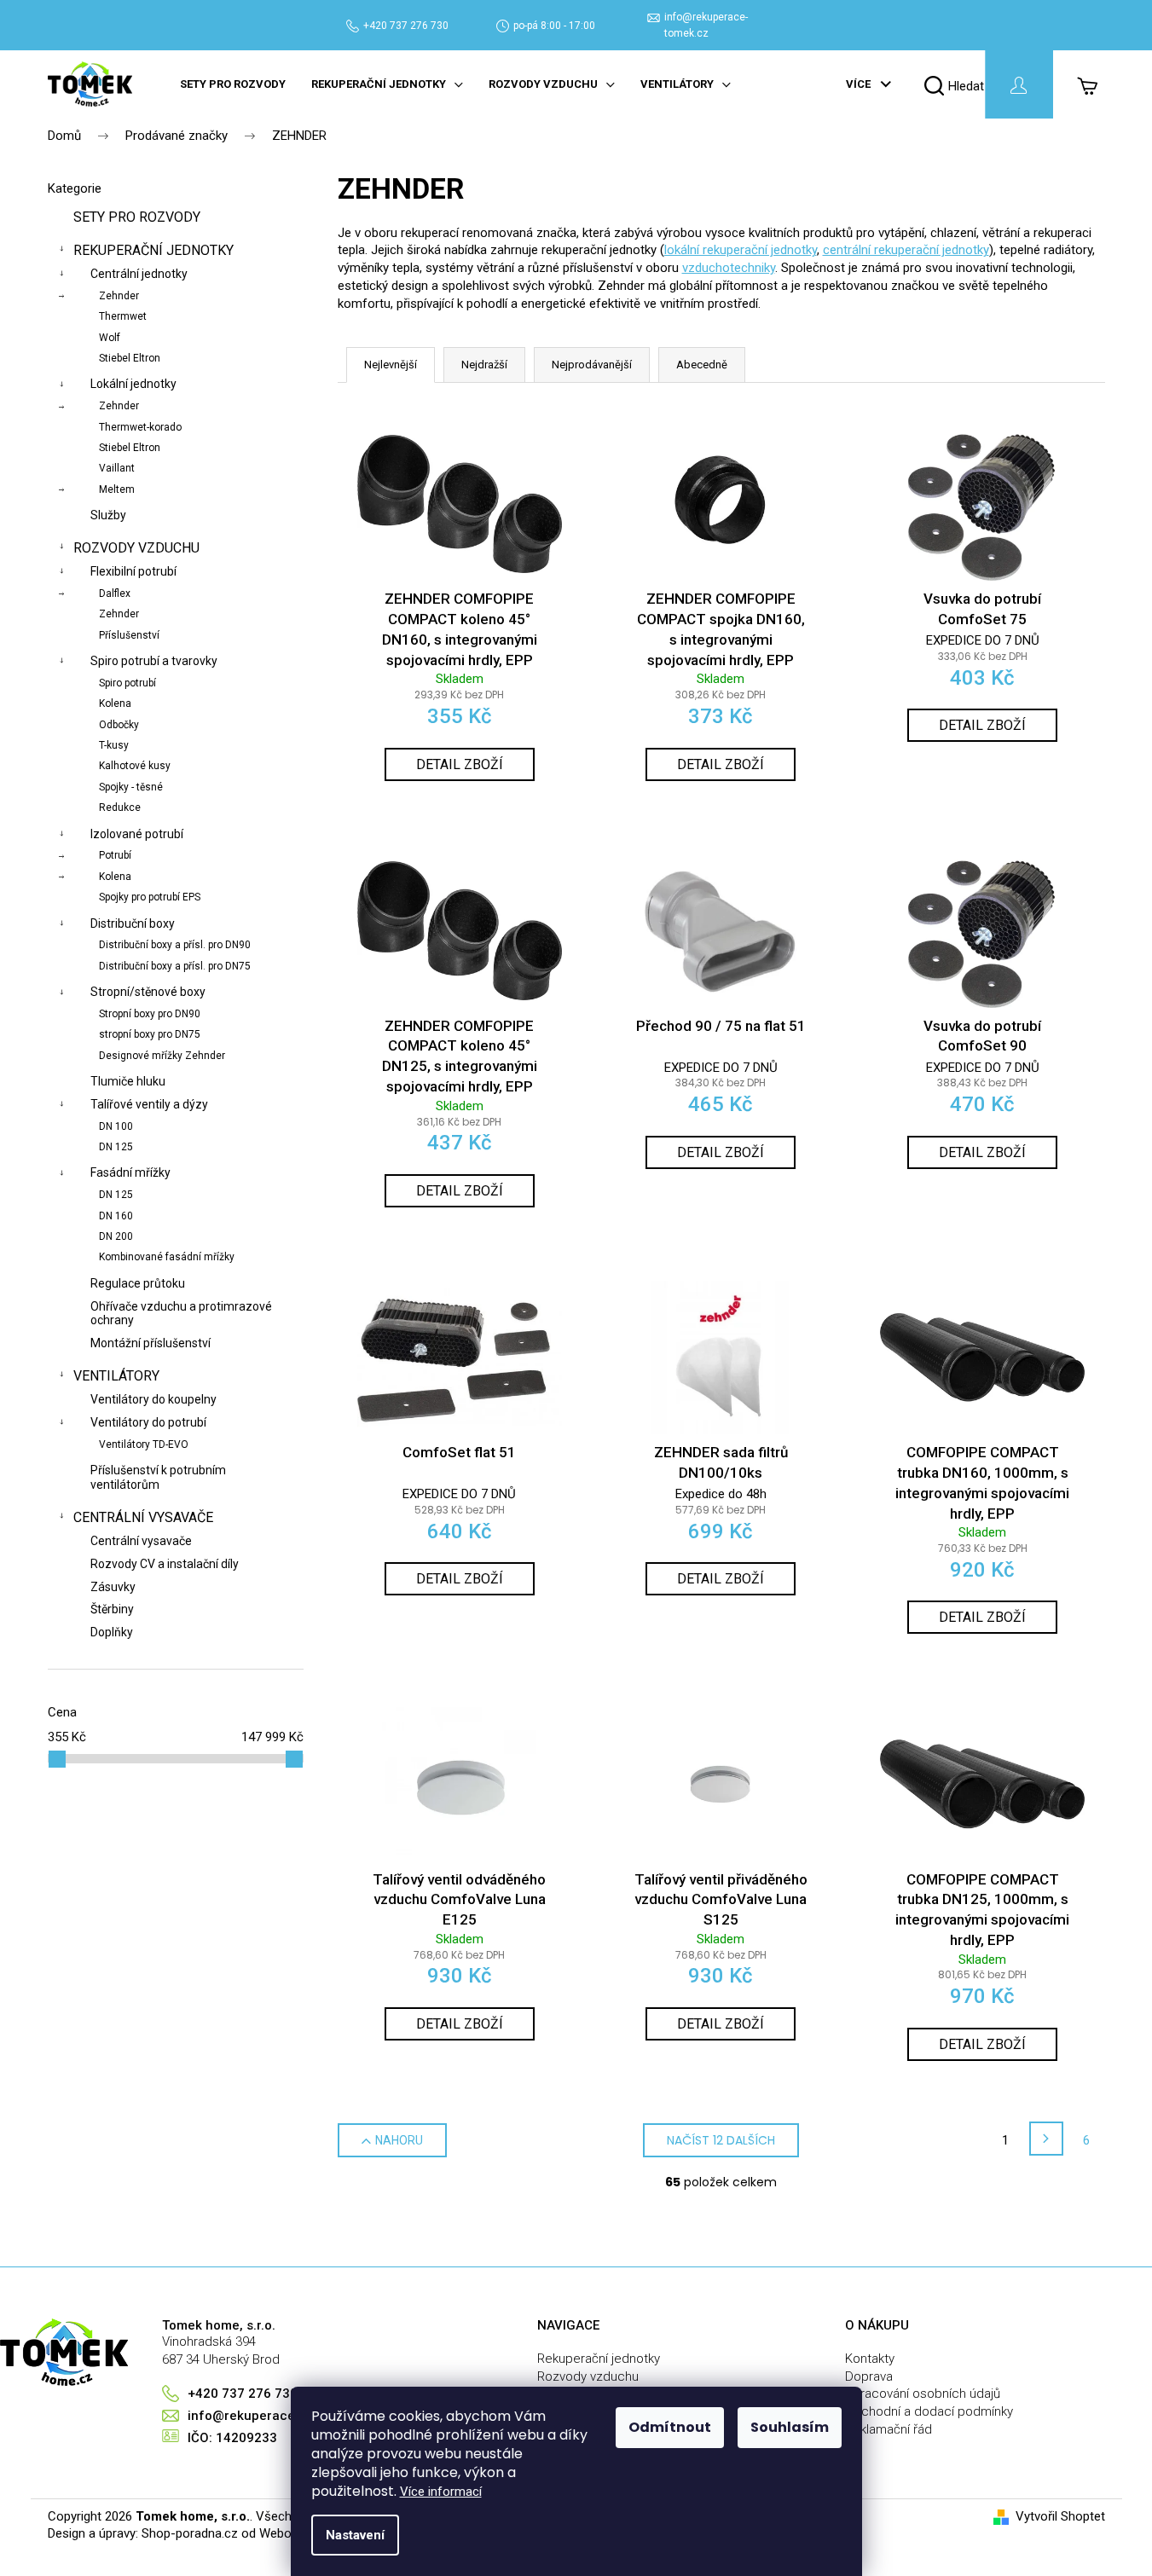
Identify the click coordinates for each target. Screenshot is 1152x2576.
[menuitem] (233, 84)
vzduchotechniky (729, 268)
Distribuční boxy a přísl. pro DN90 (175, 945)
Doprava (869, 2376)
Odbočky (119, 725)
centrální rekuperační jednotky (906, 250)
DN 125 (116, 1147)
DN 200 (116, 1236)
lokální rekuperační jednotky (741, 250)
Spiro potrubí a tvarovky (154, 661)
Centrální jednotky (139, 274)
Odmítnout (670, 2427)
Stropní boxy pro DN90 (150, 1014)
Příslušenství (129, 635)
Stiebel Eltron (130, 358)
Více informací (441, 2492)
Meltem (117, 489)
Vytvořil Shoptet (1060, 2516)
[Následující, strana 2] (1046, 2139)
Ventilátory (116, 1376)
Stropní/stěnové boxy (148, 992)
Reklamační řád (889, 2429)
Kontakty (870, 2359)
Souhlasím (790, 2427)
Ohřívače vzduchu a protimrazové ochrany (181, 1314)
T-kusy (114, 745)
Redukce (120, 808)
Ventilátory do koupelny (153, 1399)
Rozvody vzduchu (136, 548)
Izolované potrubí (137, 834)
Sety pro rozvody (137, 217)
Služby (108, 515)
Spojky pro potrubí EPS (150, 897)
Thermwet (123, 316)
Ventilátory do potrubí (148, 1422)
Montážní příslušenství (151, 1343)
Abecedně (702, 365)
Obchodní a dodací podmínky (929, 2411)
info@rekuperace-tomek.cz (272, 2416)
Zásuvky (113, 1587)
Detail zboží (460, 764)
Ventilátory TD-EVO (144, 1444)
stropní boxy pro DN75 (150, 1034)
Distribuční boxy (133, 923)
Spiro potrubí (127, 683)
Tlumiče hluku (128, 1081)
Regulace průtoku (138, 1283)
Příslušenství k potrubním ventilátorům (158, 1477)
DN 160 (116, 1216)
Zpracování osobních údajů (923, 2394)
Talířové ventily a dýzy (149, 1104)
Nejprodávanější (592, 365)
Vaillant (117, 468)
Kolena (115, 703)
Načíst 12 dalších (721, 2140)
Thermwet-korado (140, 427)
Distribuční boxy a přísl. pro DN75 (175, 966)
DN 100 (116, 1126)
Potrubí (115, 855)
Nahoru (399, 2140)
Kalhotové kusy (135, 766)
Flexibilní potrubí (133, 571)
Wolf (110, 338)
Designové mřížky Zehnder (162, 1056)
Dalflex (115, 593)
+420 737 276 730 (406, 26)
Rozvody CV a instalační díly (165, 1564)
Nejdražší (484, 365)
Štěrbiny (112, 1609)
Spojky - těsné (131, 787)
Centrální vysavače (143, 1517)
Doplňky (112, 1632)
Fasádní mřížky (130, 1172)
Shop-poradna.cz (190, 2533)
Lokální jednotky (133, 384)
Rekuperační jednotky (153, 250)
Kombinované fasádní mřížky (167, 1257)
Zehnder (119, 296)
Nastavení (355, 2535)
